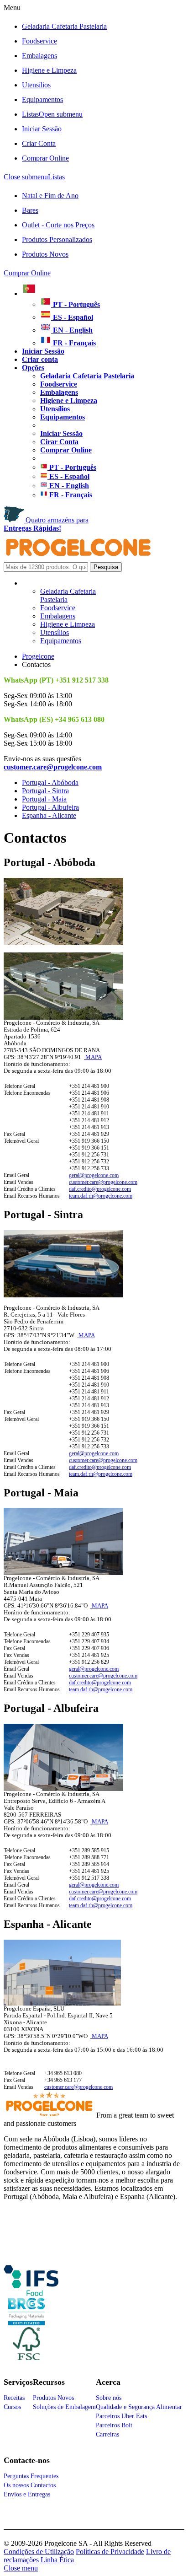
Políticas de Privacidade (110, 2552)
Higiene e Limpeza (49, 70)
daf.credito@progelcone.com (100, 1189)
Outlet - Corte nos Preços (58, 225)
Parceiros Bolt (114, 2425)
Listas (52, 114)
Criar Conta (39, 143)
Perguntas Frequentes (31, 2476)
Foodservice (39, 41)
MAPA (93, 1057)
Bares (30, 210)
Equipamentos (42, 99)
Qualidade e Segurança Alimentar (139, 2407)
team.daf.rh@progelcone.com (101, 1196)
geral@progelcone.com (94, 1175)
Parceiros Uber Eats (121, 2416)
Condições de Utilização (39, 2552)
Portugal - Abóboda (50, 782)
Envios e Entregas (27, 2494)
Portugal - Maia (44, 799)
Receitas (14, 2398)
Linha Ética (57, 2560)
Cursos (12, 2407)
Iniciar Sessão (42, 129)
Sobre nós (109, 2398)
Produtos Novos (45, 254)
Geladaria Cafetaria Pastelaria (64, 26)
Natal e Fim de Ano (50, 196)
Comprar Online (45, 158)
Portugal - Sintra (45, 791)
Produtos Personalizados (57, 239)
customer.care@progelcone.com (103, 1182)
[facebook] (31, 2292)
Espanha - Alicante (49, 815)
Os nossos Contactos (30, 2485)
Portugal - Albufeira (50, 807)
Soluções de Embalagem (64, 2407)
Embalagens (39, 56)
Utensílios (36, 85)
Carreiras (107, 2434)
